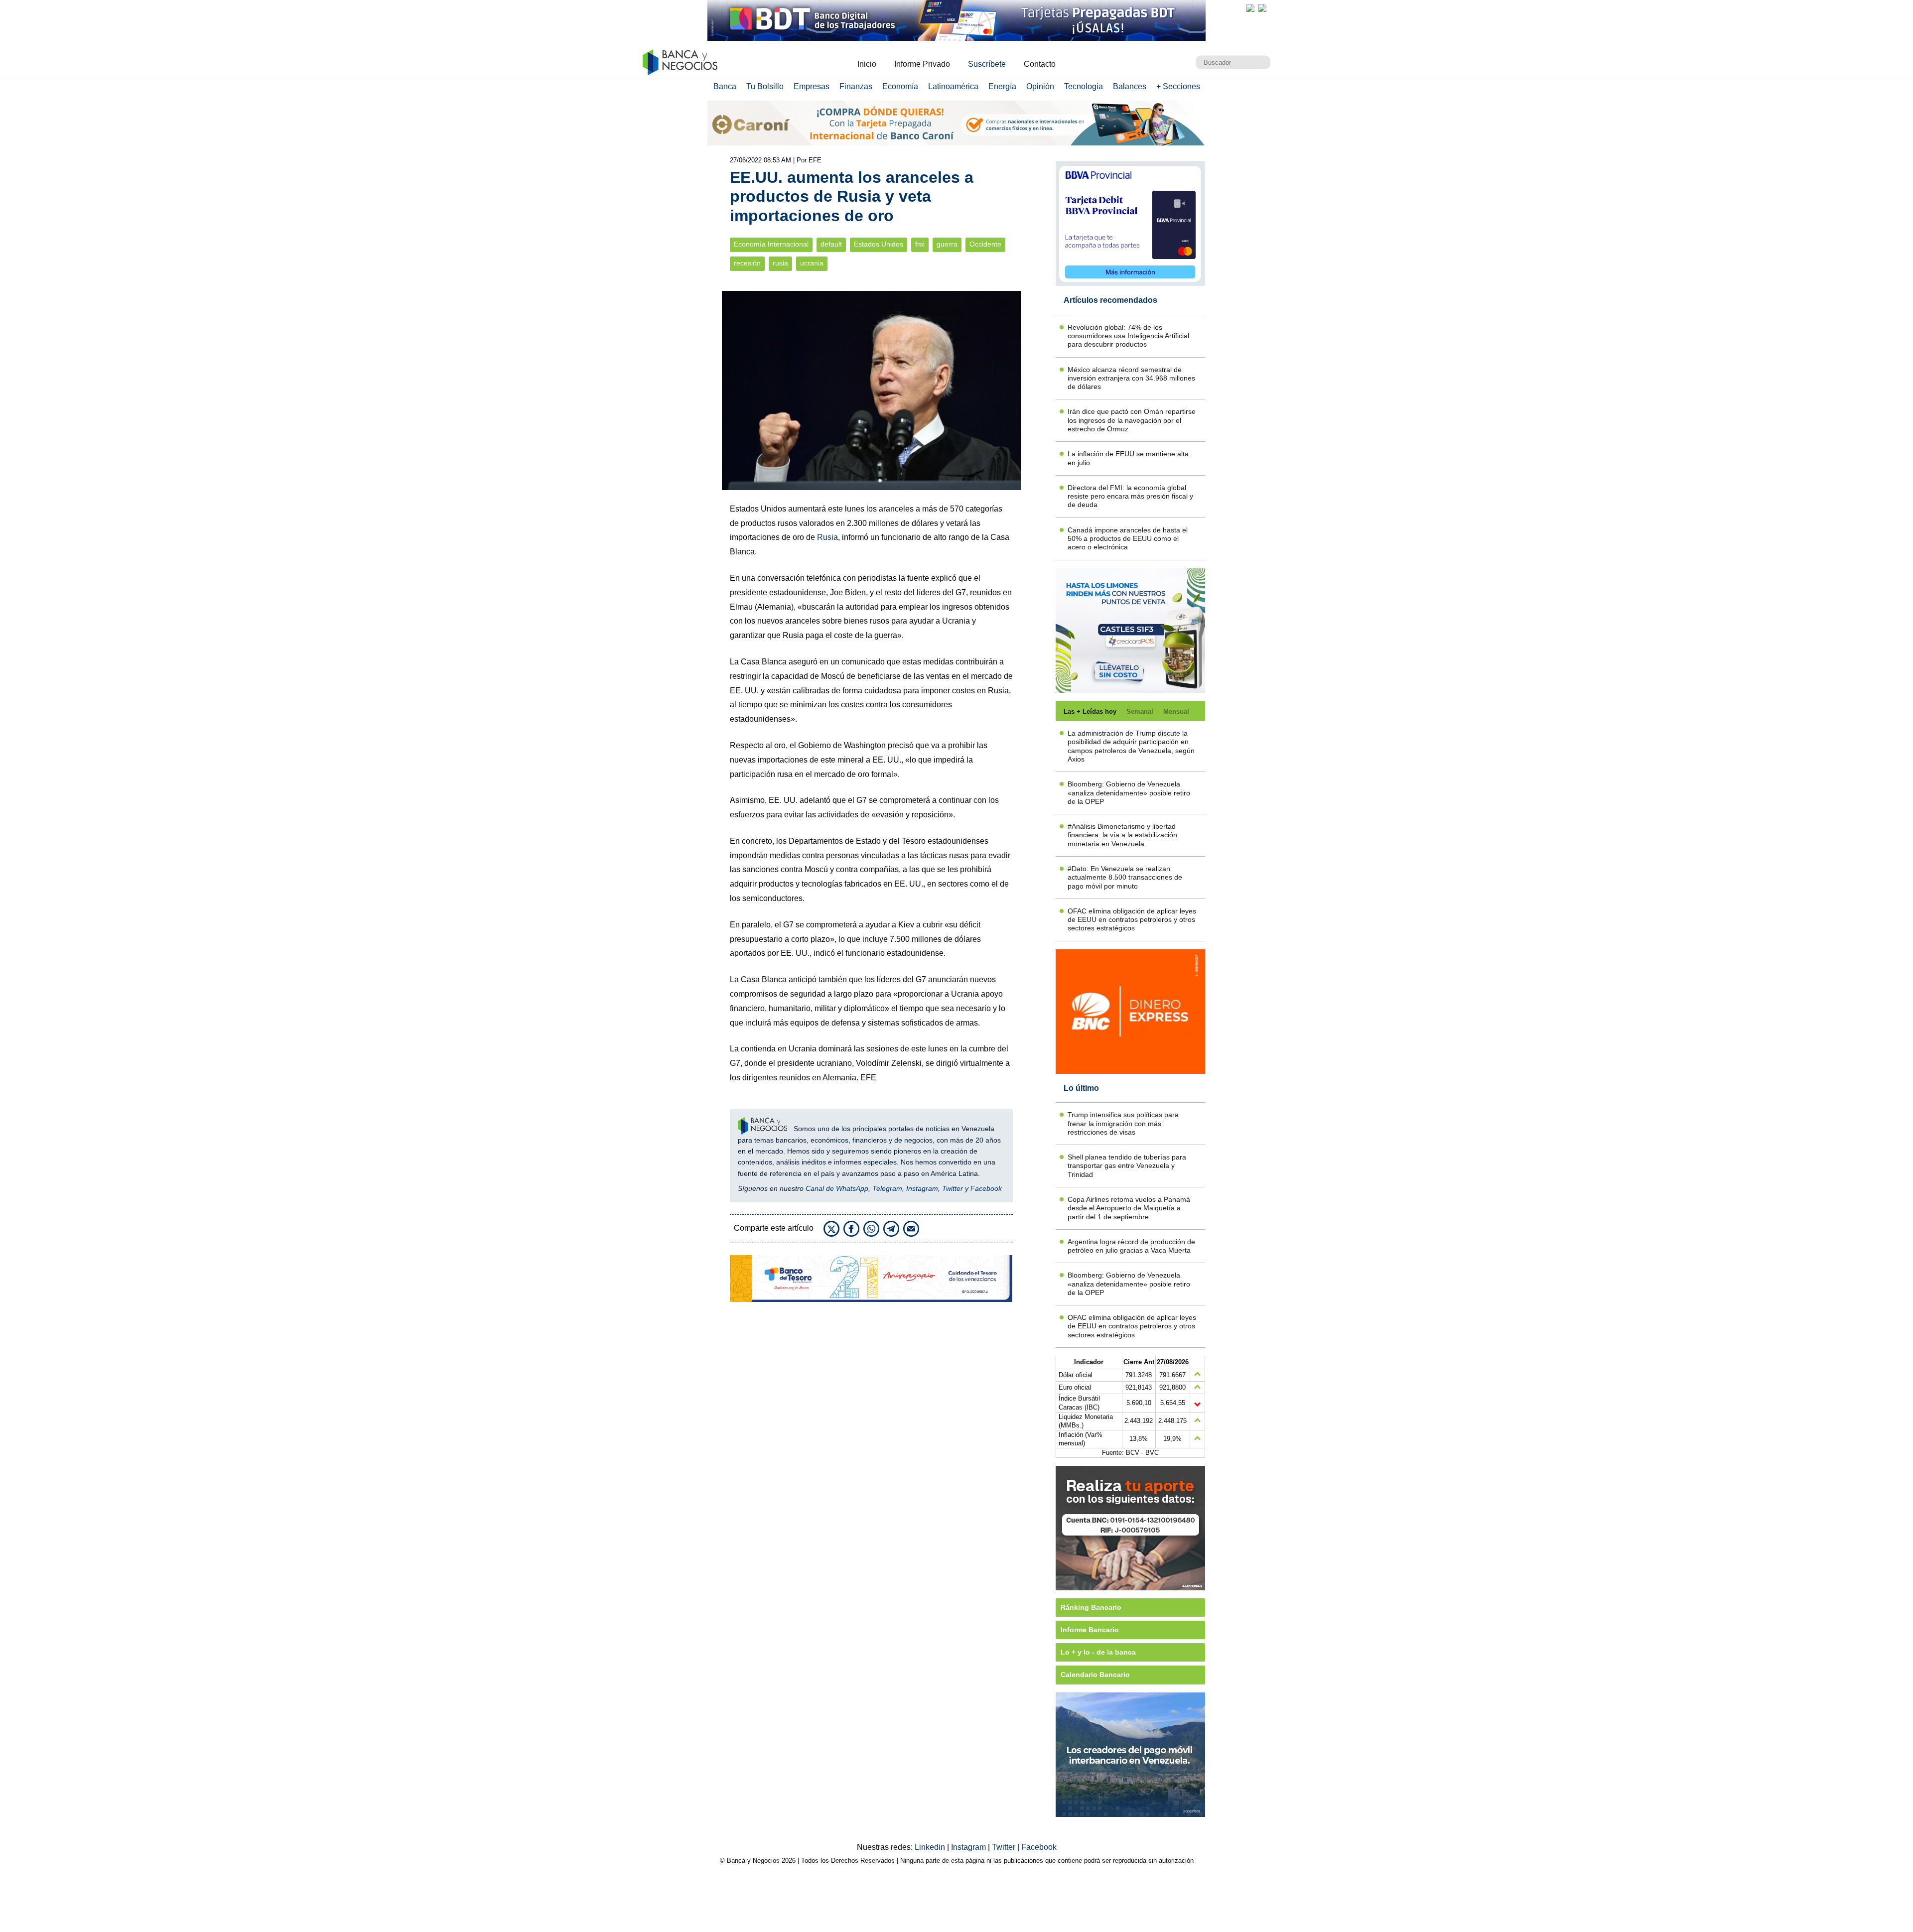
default (831, 244)
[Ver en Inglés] (1250, 8)
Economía (900, 86)
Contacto (1040, 64)
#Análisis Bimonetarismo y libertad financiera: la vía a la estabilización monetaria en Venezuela (1122, 835)
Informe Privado (922, 64)
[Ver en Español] (1262, 8)
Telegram (887, 1188)
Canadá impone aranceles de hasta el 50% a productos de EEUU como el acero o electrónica (1128, 539)
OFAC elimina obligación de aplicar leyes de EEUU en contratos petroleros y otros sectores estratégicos (1132, 920)
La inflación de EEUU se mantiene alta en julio (1128, 458)
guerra (947, 244)
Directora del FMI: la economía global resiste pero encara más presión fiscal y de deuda (1130, 496)
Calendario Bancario (1095, 1674)
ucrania (812, 263)
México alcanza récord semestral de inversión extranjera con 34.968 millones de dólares (1131, 378)
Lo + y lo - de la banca (1098, 1652)
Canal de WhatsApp (837, 1188)
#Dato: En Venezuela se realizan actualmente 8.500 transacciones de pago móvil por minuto (1125, 877)
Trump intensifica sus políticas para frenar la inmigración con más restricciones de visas (1123, 1123)
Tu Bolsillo (765, 86)
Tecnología (1084, 86)
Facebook (986, 1188)
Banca (725, 86)
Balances (1130, 86)
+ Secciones (1178, 86)
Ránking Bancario (1091, 1607)
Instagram (922, 1188)
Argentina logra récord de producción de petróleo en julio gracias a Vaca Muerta (1131, 1246)
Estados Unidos (879, 244)
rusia (780, 263)
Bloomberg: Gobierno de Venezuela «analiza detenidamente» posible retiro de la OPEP (1129, 793)
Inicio (867, 64)
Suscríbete (987, 64)
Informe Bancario (1090, 1630)
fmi (920, 244)
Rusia (827, 537)
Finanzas (856, 86)
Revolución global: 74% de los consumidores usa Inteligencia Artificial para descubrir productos (1128, 336)
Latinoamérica (953, 86)
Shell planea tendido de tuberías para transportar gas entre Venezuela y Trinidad (1127, 1166)
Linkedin (931, 1847)
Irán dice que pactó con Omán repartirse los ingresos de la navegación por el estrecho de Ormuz (1132, 420)
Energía (1002, 86)
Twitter (953, 1188)
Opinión (1040, 86)
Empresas (812, 86)
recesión (747, 263)
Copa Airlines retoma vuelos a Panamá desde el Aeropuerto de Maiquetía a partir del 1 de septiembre (1129, 1208)
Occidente (985, 244)
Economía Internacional (771, 244)
